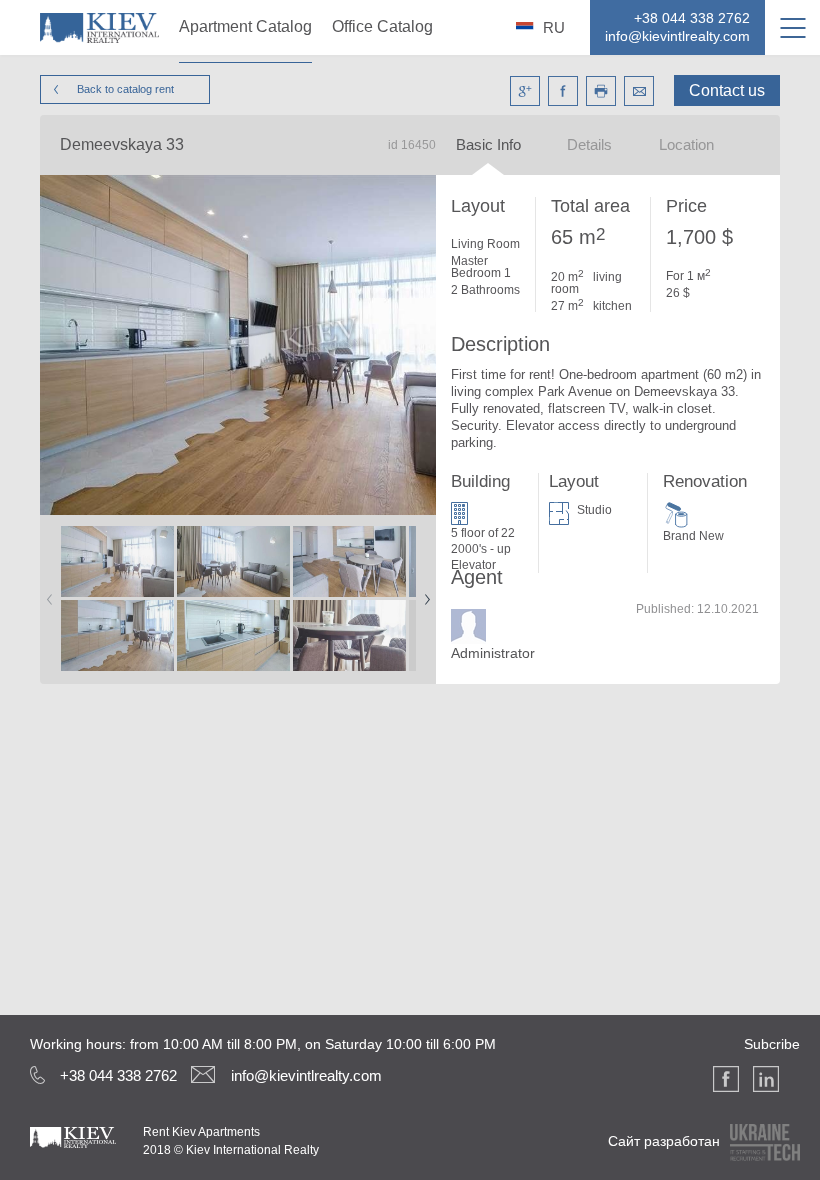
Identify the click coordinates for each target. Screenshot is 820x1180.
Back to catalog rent (125, 89)
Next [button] (423, 593)
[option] (118, 599)
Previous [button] (46, 593)
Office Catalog (382, 26)
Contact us (727, 90)
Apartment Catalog (245, 26)
